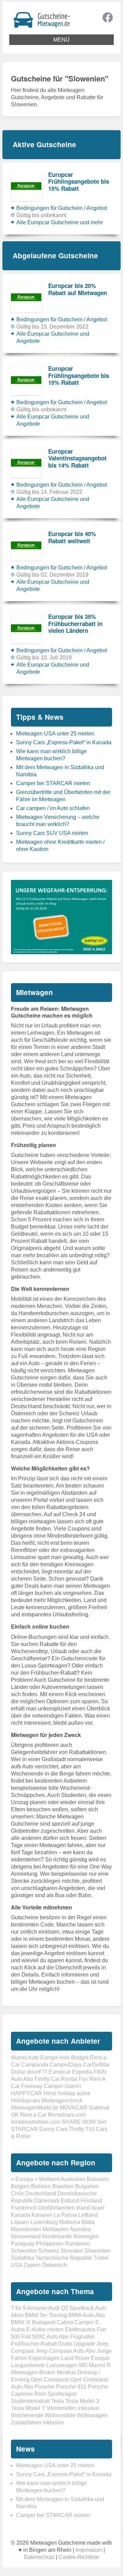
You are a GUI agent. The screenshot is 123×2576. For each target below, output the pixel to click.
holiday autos (74, 2093)
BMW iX (21, 2322)
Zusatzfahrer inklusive (38, 2422)
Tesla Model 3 (82, 2401)
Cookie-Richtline (79, 2557)
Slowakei (72, 2251)
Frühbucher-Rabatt (34, 2344)
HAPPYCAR (26, 2093)
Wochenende (27, 2415)
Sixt (102, 2122)
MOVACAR (74, 2108)
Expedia (82, 2072)
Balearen (98, 2179)
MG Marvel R (95, 2365)
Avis (64, 2057)
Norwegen (86, 2236)
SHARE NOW (79, 2122)
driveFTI (37, 2072)
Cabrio (65, 2322)
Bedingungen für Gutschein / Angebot (62, 208)
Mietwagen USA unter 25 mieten (55, 734)
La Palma (65, 2215)
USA (17, 2265)
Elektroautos (80, 2329)
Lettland (88, 2215)
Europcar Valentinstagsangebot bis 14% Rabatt (77, 458)
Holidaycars (25, 2100)
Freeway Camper (42, 2086)
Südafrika (23, 2258)
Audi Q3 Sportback (71, 2308)
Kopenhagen (44, 2358)
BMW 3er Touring (46, 2315)
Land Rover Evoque (85, 2358)
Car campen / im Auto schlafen (53, 808)
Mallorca (70, 2222)
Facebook (108, 17)
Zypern (32, 2265)
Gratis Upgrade (77, 2344)
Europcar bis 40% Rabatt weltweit (72, 537)
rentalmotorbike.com (36, 2122)
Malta (88, 2222)
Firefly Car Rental (56, 2079)
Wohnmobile (60, 2415)
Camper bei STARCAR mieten (53, 783)
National (99, 2108)
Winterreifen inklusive (73, 2408)
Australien (73, 2179)
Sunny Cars (53, 2129)
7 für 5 (18, 2308)
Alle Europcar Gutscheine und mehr (60, 222)
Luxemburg (44, 2222)
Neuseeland (26, 2236)
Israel (98, 2208)
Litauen (20, 2222)
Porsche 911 (71, 2387)
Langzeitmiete (28, 2365)
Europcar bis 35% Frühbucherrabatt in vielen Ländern (75, 623)
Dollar (18, 2072)
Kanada (20, 2215)
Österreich (54, 2265)
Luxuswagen (62, 2365)
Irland (83, 2208)
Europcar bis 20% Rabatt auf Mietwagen (78, 289)
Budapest (44, 2322)
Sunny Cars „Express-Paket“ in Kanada (64, 742)
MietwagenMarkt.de (35, 2108)
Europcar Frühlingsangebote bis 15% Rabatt (79, 181)
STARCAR (24, 2129)
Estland (70, 2201)
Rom (40, 2394)
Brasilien (63, 2186)
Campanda (35, 2065)
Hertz (50, 2093)
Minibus (66, 2372)
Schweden (24, 2251)
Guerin (73, 2086)
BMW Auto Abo (87, 2315)
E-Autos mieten (45, 2329)
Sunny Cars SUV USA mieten (52, 833)
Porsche (45, 2387)
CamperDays (66, 2065)
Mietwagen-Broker (33, 2372)
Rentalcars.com (67, 2115)
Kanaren (42, 2215)
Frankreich (24, 2208)
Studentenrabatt (30, 2401)
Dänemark (47, 2201)
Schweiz (49, 2251)
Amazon (37, 2308)
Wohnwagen (92, 2415)
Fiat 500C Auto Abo (45, 2337)
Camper (84, 2322)
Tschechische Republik (64, 2258)
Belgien (20, 2186)
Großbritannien (57, 2208)
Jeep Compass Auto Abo (65, 2351)
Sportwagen (62, 2394)
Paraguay (23, 2244)
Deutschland (41, 2193)
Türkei (101, 2258)
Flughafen (82, 2337)
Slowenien (97, 2251)
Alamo (19, 2057)
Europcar (60, 2072)
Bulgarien (87, 2186)
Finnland (91, 2201)
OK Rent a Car (29, 2115)
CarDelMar (96, 2065)
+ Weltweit (47, 2179)
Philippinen (50, 2244)
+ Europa (22, 2179)
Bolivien (41, 2186)
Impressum (89, 2550)
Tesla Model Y (28, 2408)
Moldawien (56, 2229)
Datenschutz (39, 2557)
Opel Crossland (50, 2380)
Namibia (81, 2229)
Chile (17, 2193)
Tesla (57, 2401)
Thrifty (77, 2129)
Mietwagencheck (62, 2100)
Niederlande (57, 2236)
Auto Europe (43, 2057)
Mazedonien (26, 2229)
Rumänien (78, 2244)
